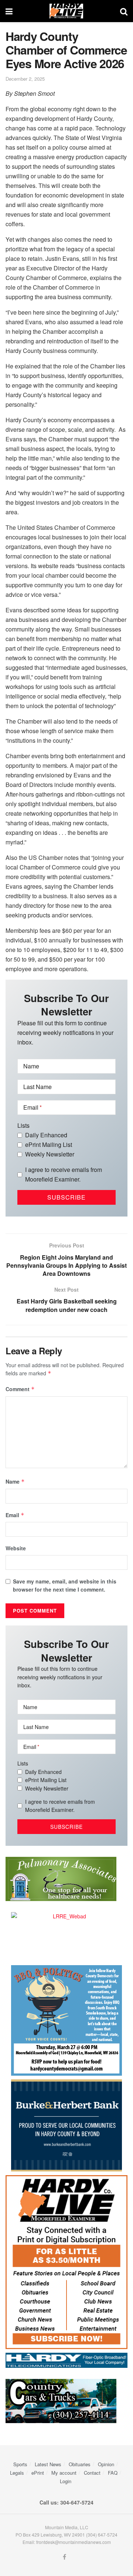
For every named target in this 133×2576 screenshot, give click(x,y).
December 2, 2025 (25, 79)
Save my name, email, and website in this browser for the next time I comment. (65, 1585)
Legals (17, 2473)
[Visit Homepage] (66, 11)
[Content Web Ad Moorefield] (66, 2261)
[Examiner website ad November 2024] (66, 2359)
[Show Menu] (9, 11)
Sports (20, 2464)
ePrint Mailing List (49, 1144)
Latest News (48, 2464)
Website (16, 1548)
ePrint (38, 2473)
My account (64, 2473)
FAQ (113, 2473)
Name (15, 1481)
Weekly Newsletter (50, 1154)
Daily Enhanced (46, 1135)
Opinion (106, 2464)
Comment (20, 1389)
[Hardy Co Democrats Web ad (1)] (66, 2020)
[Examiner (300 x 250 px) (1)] (66, 2125)
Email (15, 1515)
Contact (92, 2473)
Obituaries (80, 2464)
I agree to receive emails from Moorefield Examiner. (64, 1174)
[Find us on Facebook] (64, 2557)
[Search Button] (124, 11)
